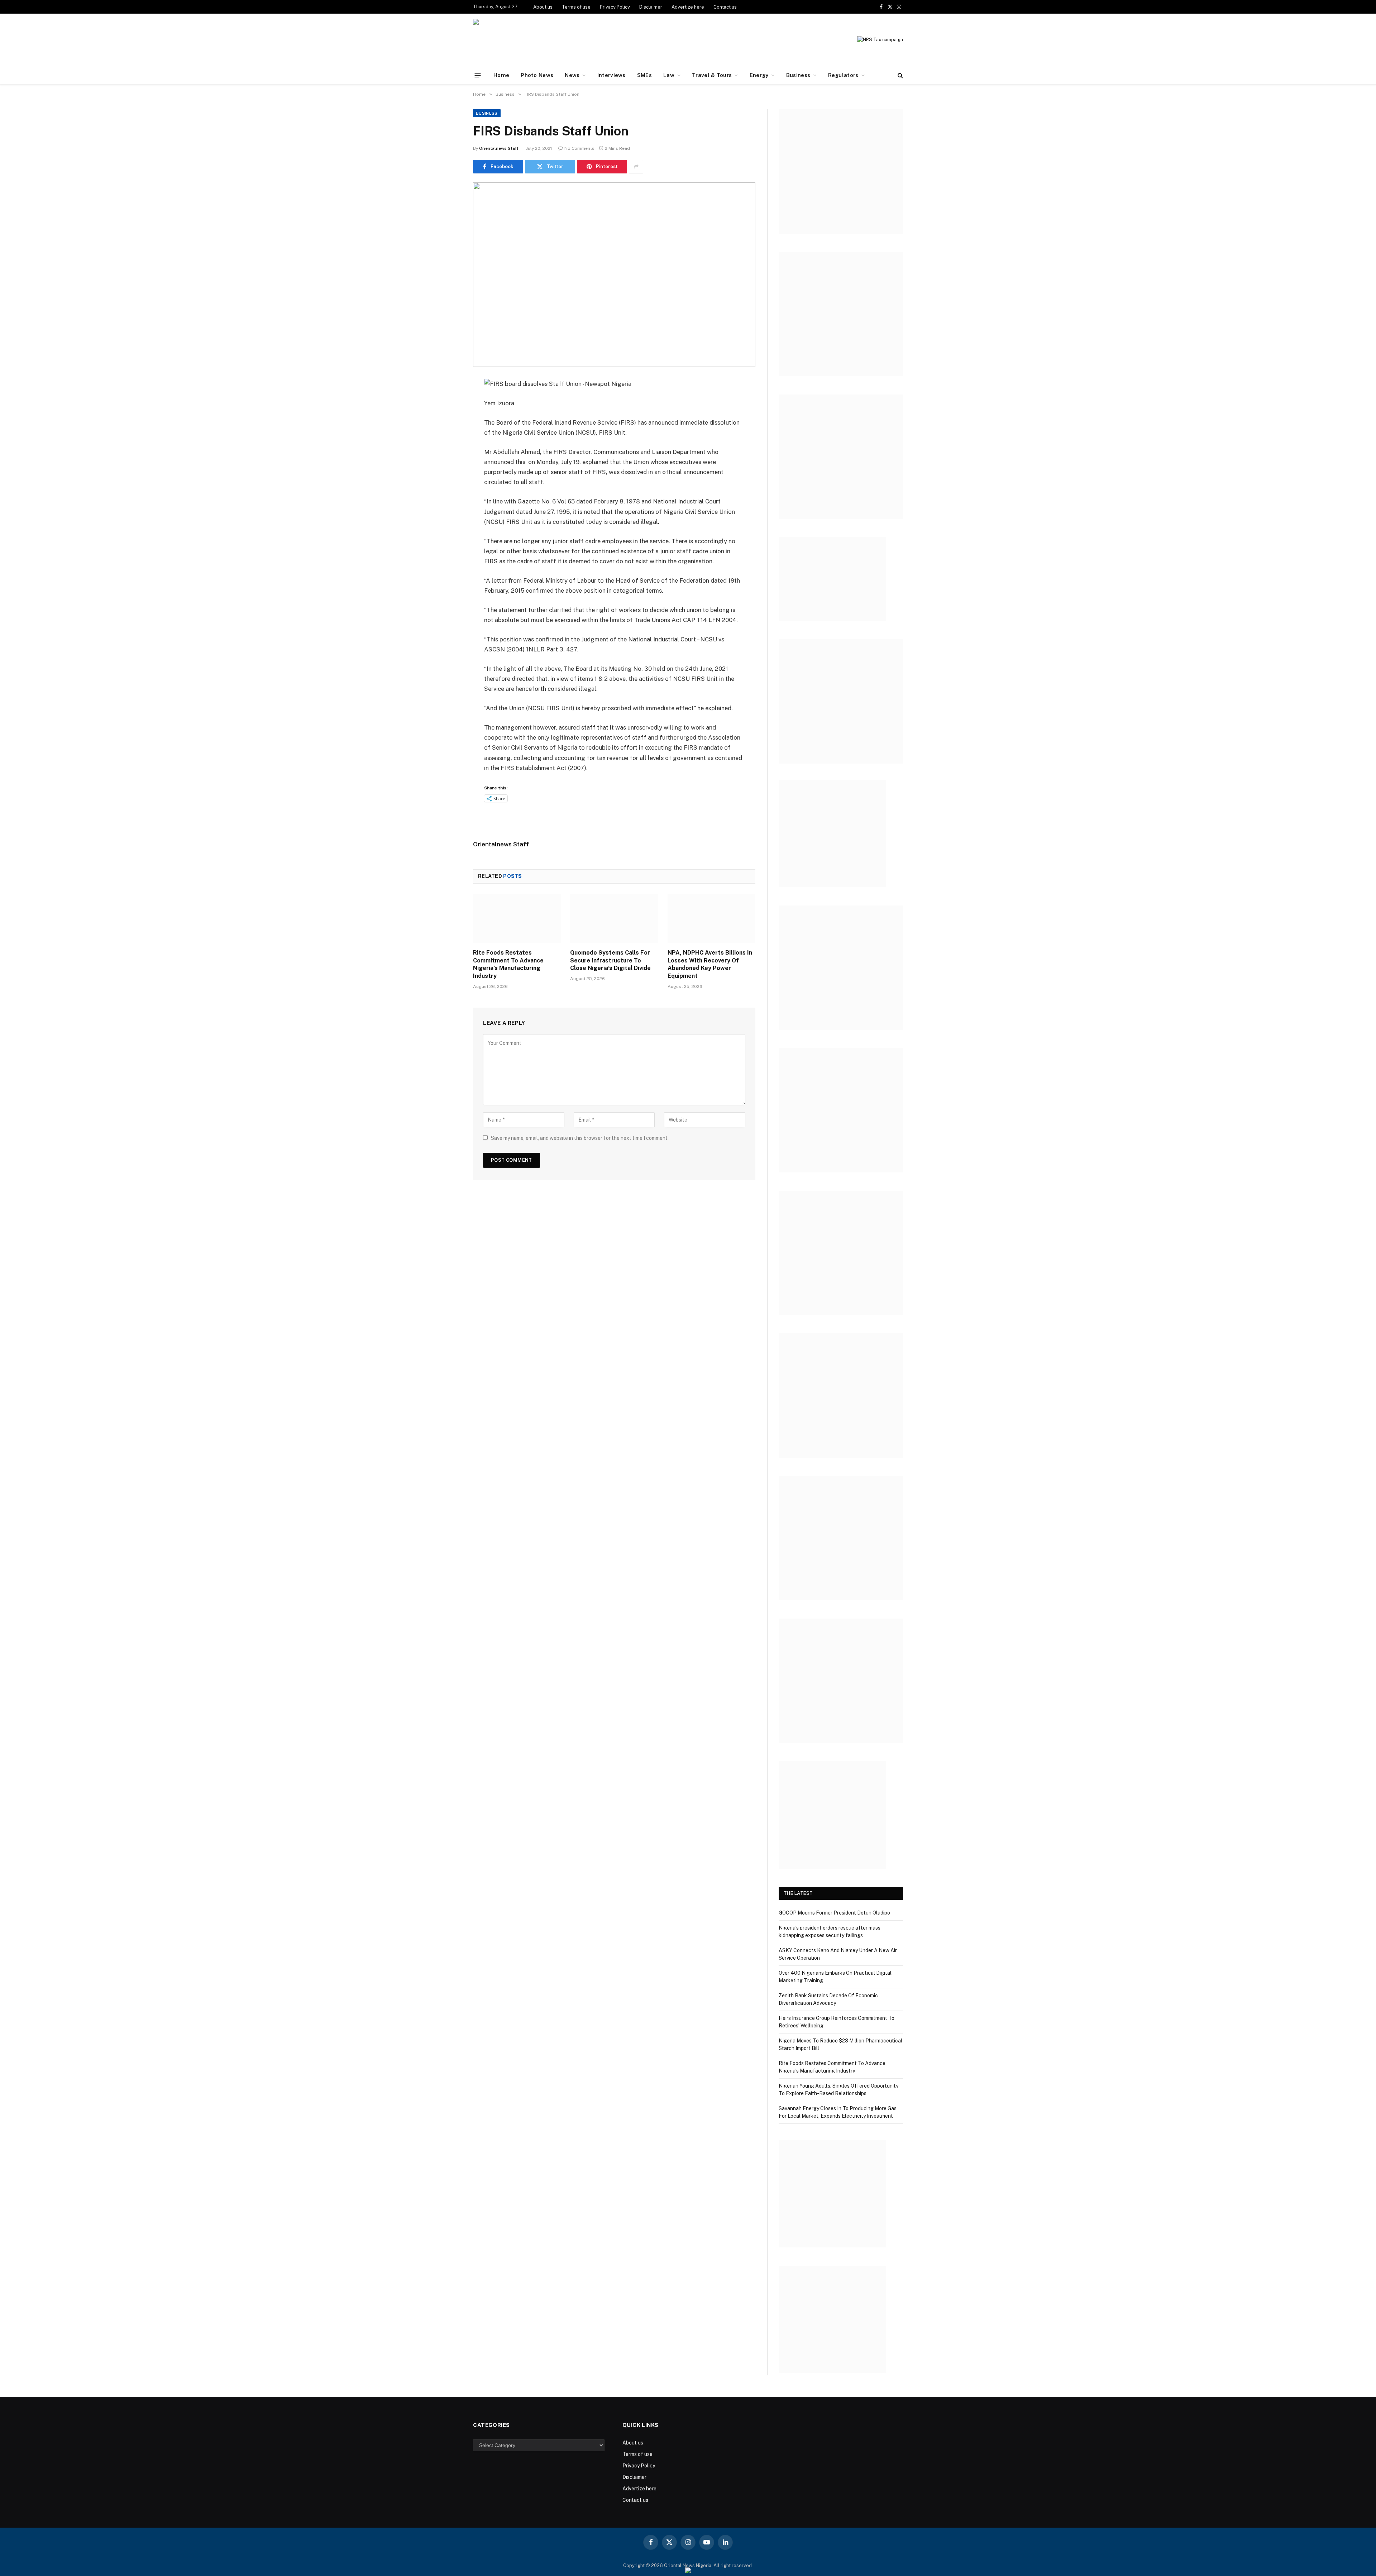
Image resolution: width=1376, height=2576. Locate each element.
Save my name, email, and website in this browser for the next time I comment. (580, 1138)
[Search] (900, 75)
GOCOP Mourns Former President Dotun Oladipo (834, 1913)
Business (798, 75)
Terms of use (576, 7)
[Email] (448, 475)
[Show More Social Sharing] (636, 167)
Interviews (611, 75)
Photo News (537, 75)
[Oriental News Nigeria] (522, 40)
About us (543, 7)
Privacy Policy (615, 7)
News (572, 75)
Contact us (725, 7)
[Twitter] (448, 420)
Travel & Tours (712, 75)
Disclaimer (651, 7)
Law (669, 75)
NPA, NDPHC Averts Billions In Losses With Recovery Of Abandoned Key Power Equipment (710, 964)
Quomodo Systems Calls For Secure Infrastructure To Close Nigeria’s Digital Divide (610, 960)
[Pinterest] (448, 457)
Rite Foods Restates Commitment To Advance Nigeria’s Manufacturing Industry (508, 964)
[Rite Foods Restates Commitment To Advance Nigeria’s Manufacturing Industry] (517, 918)
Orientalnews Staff (499, 148)
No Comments (579, 148)
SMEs (644, 75)
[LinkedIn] (448, 439)
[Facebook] (448, 402)
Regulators (843, 75)
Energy (759, 75)
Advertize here (688, 7)
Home (501, 75)
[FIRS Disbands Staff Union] (614, 275)
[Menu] (478, 75)
